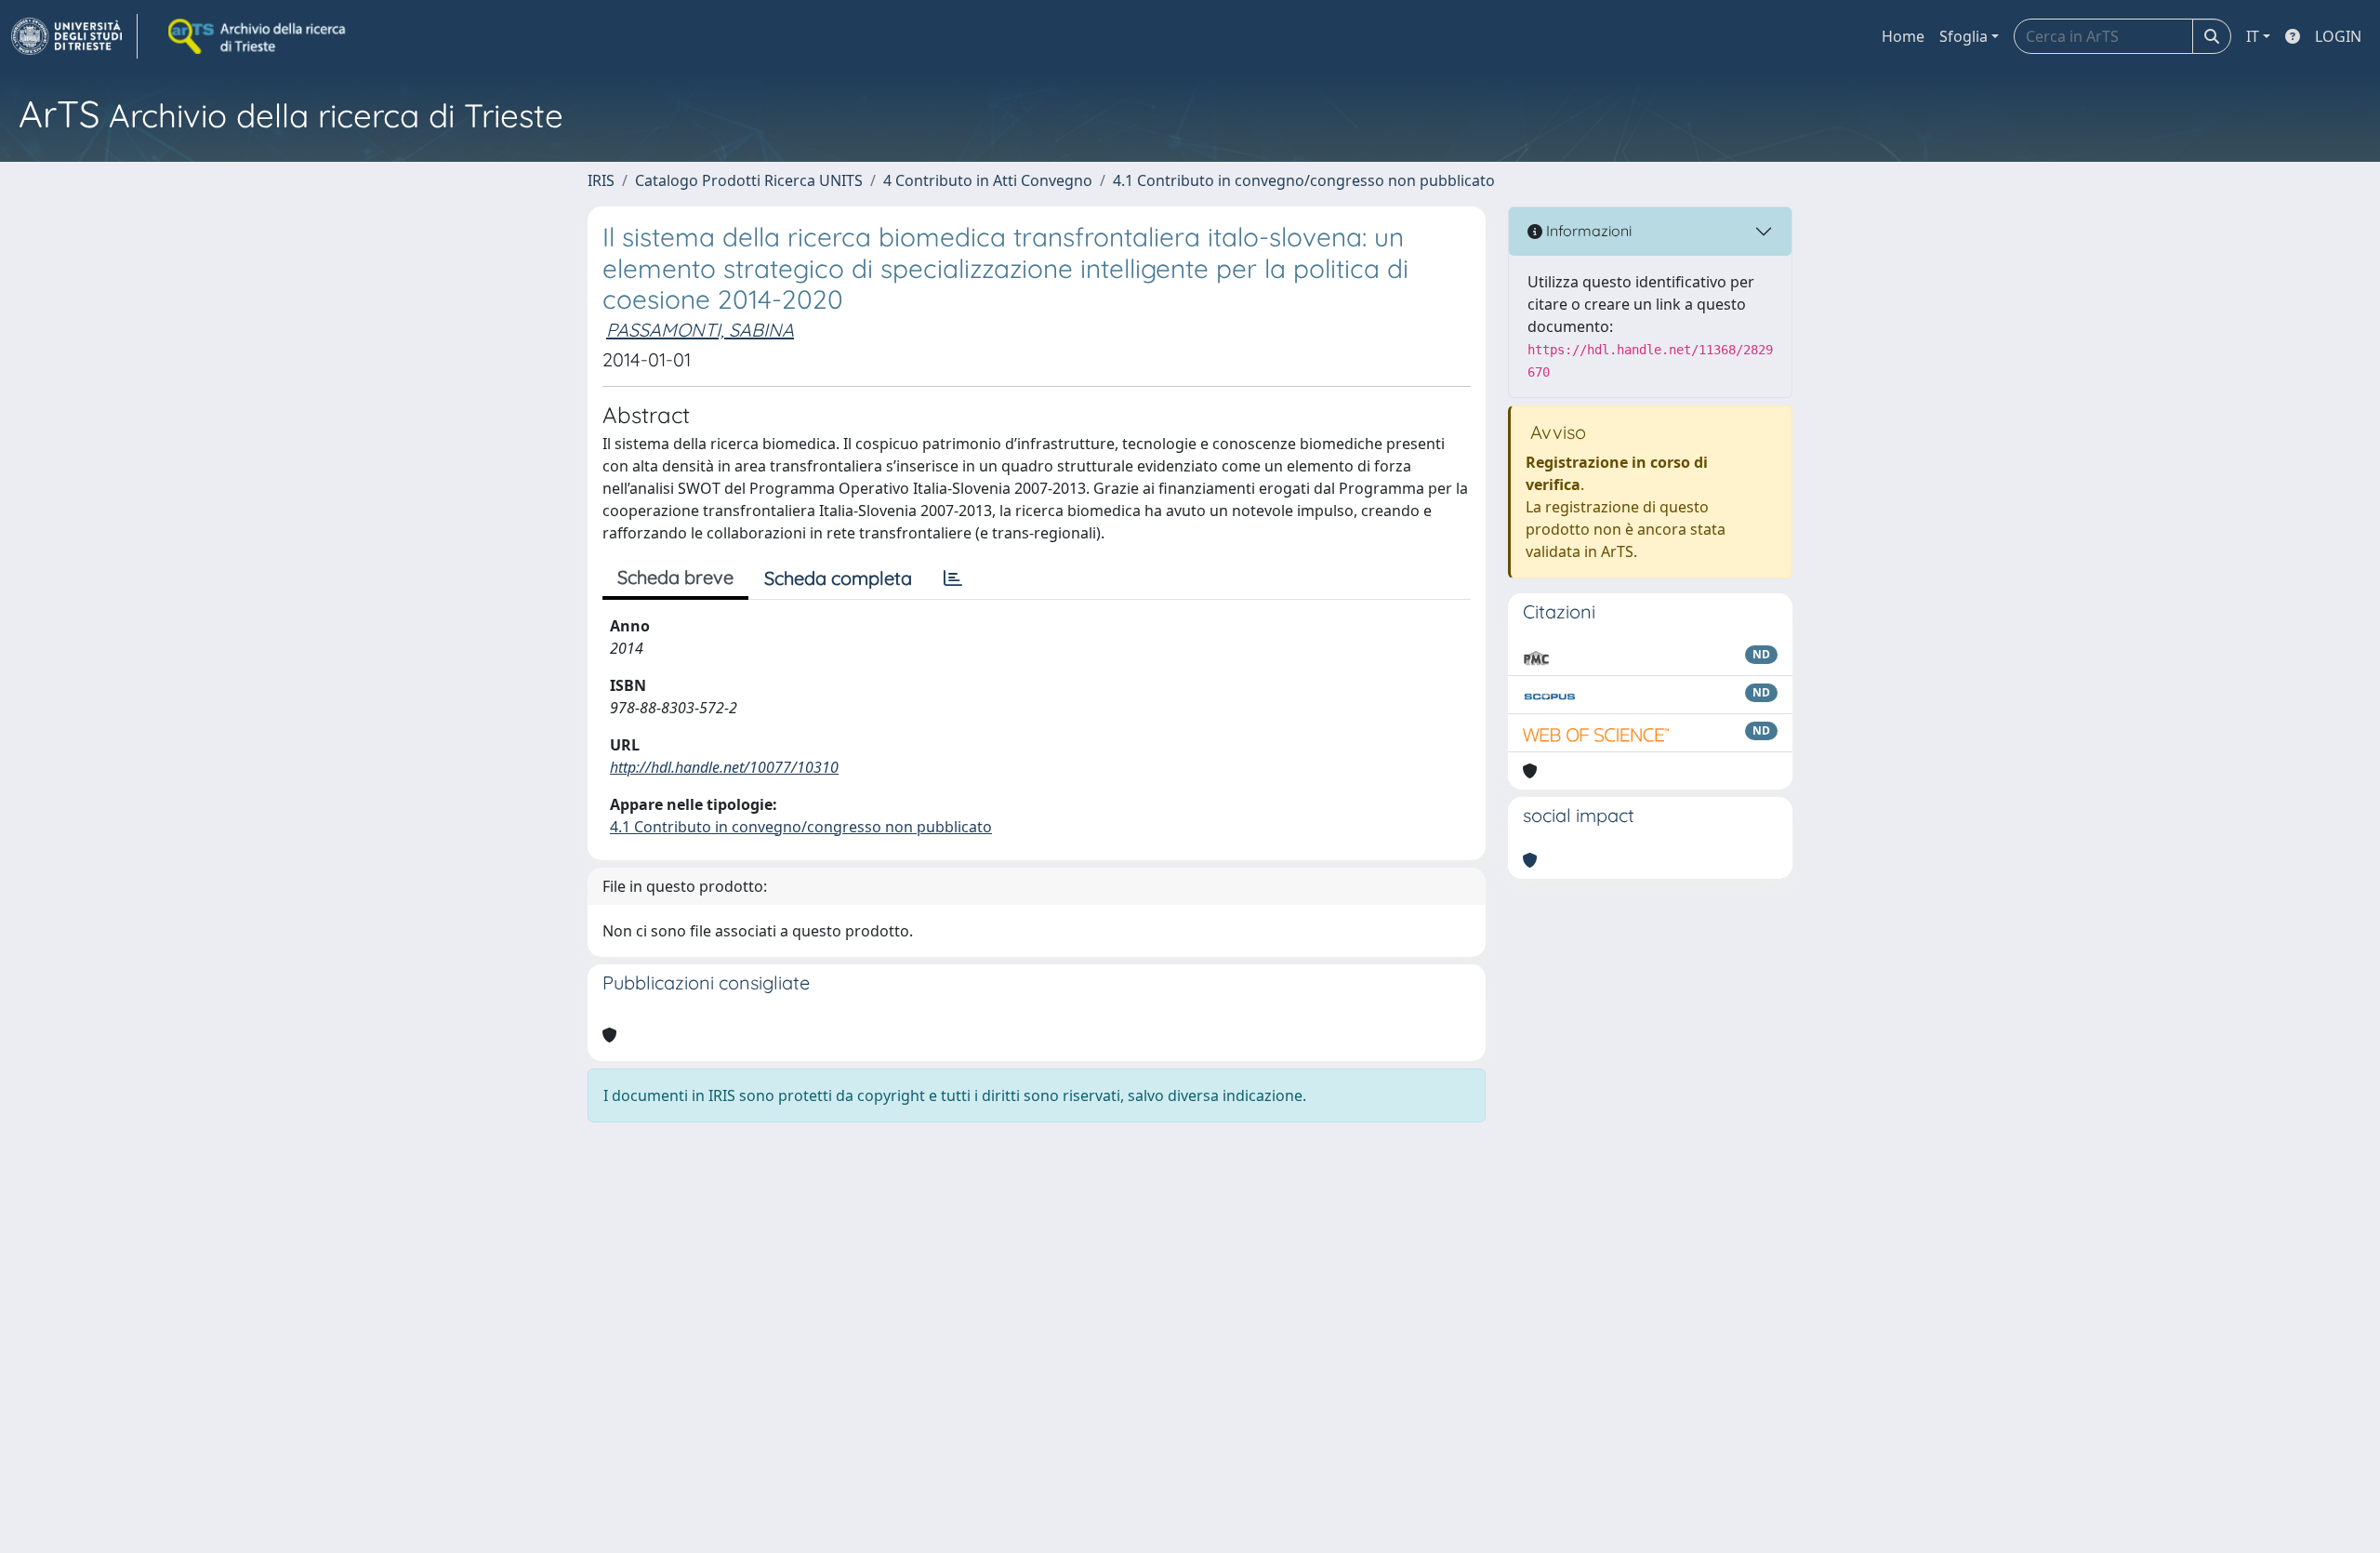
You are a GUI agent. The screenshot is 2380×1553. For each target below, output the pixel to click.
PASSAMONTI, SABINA (700, 330)
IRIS (601, 180)
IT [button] (2253, 36)
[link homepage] (74, 36)
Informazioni (1587, 231)
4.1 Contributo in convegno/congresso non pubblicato (1304, 180)
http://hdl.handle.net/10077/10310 (724, 767)
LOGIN (2338, 36)
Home (1903, 36)
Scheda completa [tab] (838, 578)
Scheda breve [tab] (675, 577)
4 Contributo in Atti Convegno (988, 180)
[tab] (953, 578)
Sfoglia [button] (1963, 36)
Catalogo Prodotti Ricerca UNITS (749, 180)
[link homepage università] (258, 36)
